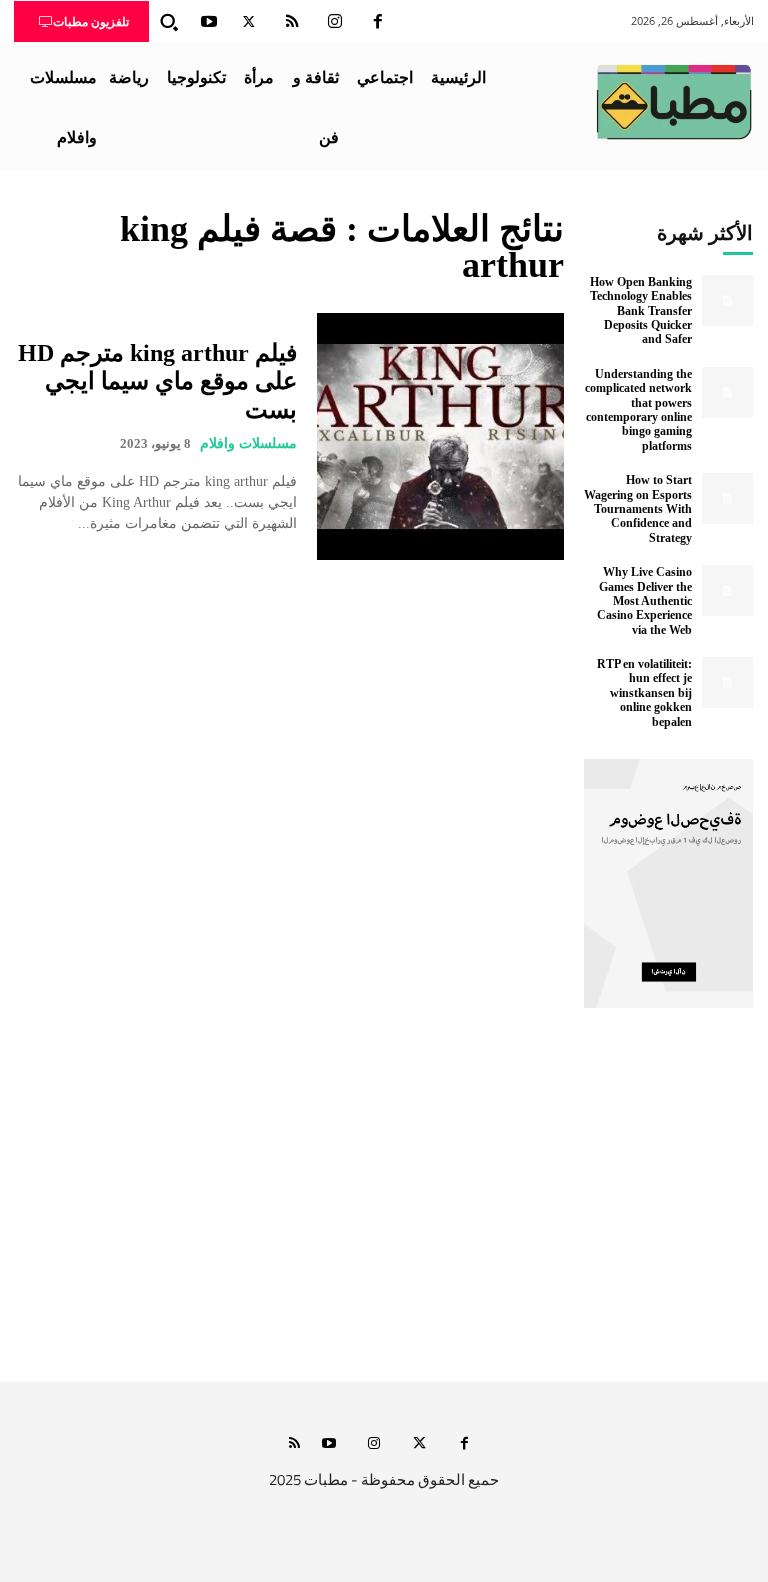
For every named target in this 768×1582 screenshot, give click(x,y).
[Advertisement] (384, 1194)
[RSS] (292, 22)
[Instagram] (335, 22)
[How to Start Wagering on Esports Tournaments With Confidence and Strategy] (727, 498)
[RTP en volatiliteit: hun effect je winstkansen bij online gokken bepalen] (727, 682)
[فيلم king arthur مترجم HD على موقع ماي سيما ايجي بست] (440, 436)
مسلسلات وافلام (248, 443)
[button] (169, 22)
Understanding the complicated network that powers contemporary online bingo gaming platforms (638, 410)
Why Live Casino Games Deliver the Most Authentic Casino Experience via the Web (644, 601)
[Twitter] (249, 22)
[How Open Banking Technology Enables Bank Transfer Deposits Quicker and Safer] (727, 300)
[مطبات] (674, 102)
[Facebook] (378, 22)
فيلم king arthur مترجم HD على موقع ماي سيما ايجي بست (157, 382)
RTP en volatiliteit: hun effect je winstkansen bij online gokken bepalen (644, 693)
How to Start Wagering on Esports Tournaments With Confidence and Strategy (638, 509)
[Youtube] (209, 22)
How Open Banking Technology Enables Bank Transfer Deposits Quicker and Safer (641, 311)
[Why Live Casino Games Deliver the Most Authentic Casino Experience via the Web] (727, 590)
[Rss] (294, 1444)
